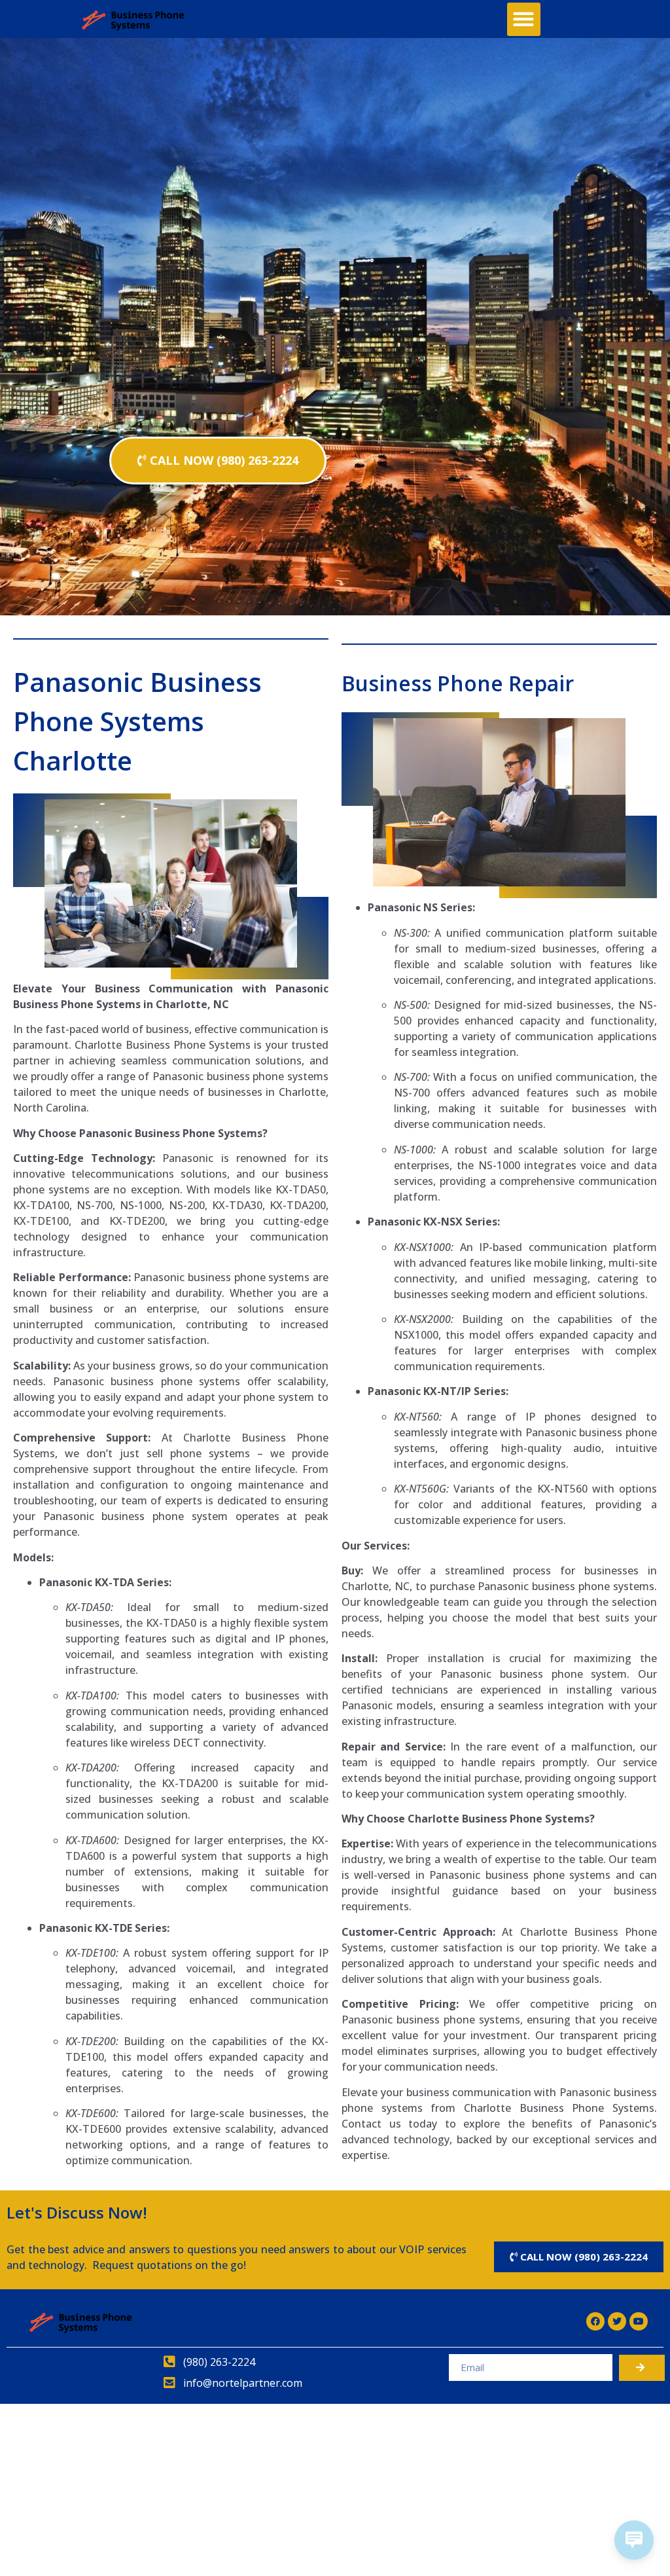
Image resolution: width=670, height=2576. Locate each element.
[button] (524, 19)
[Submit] (642, 2368)
